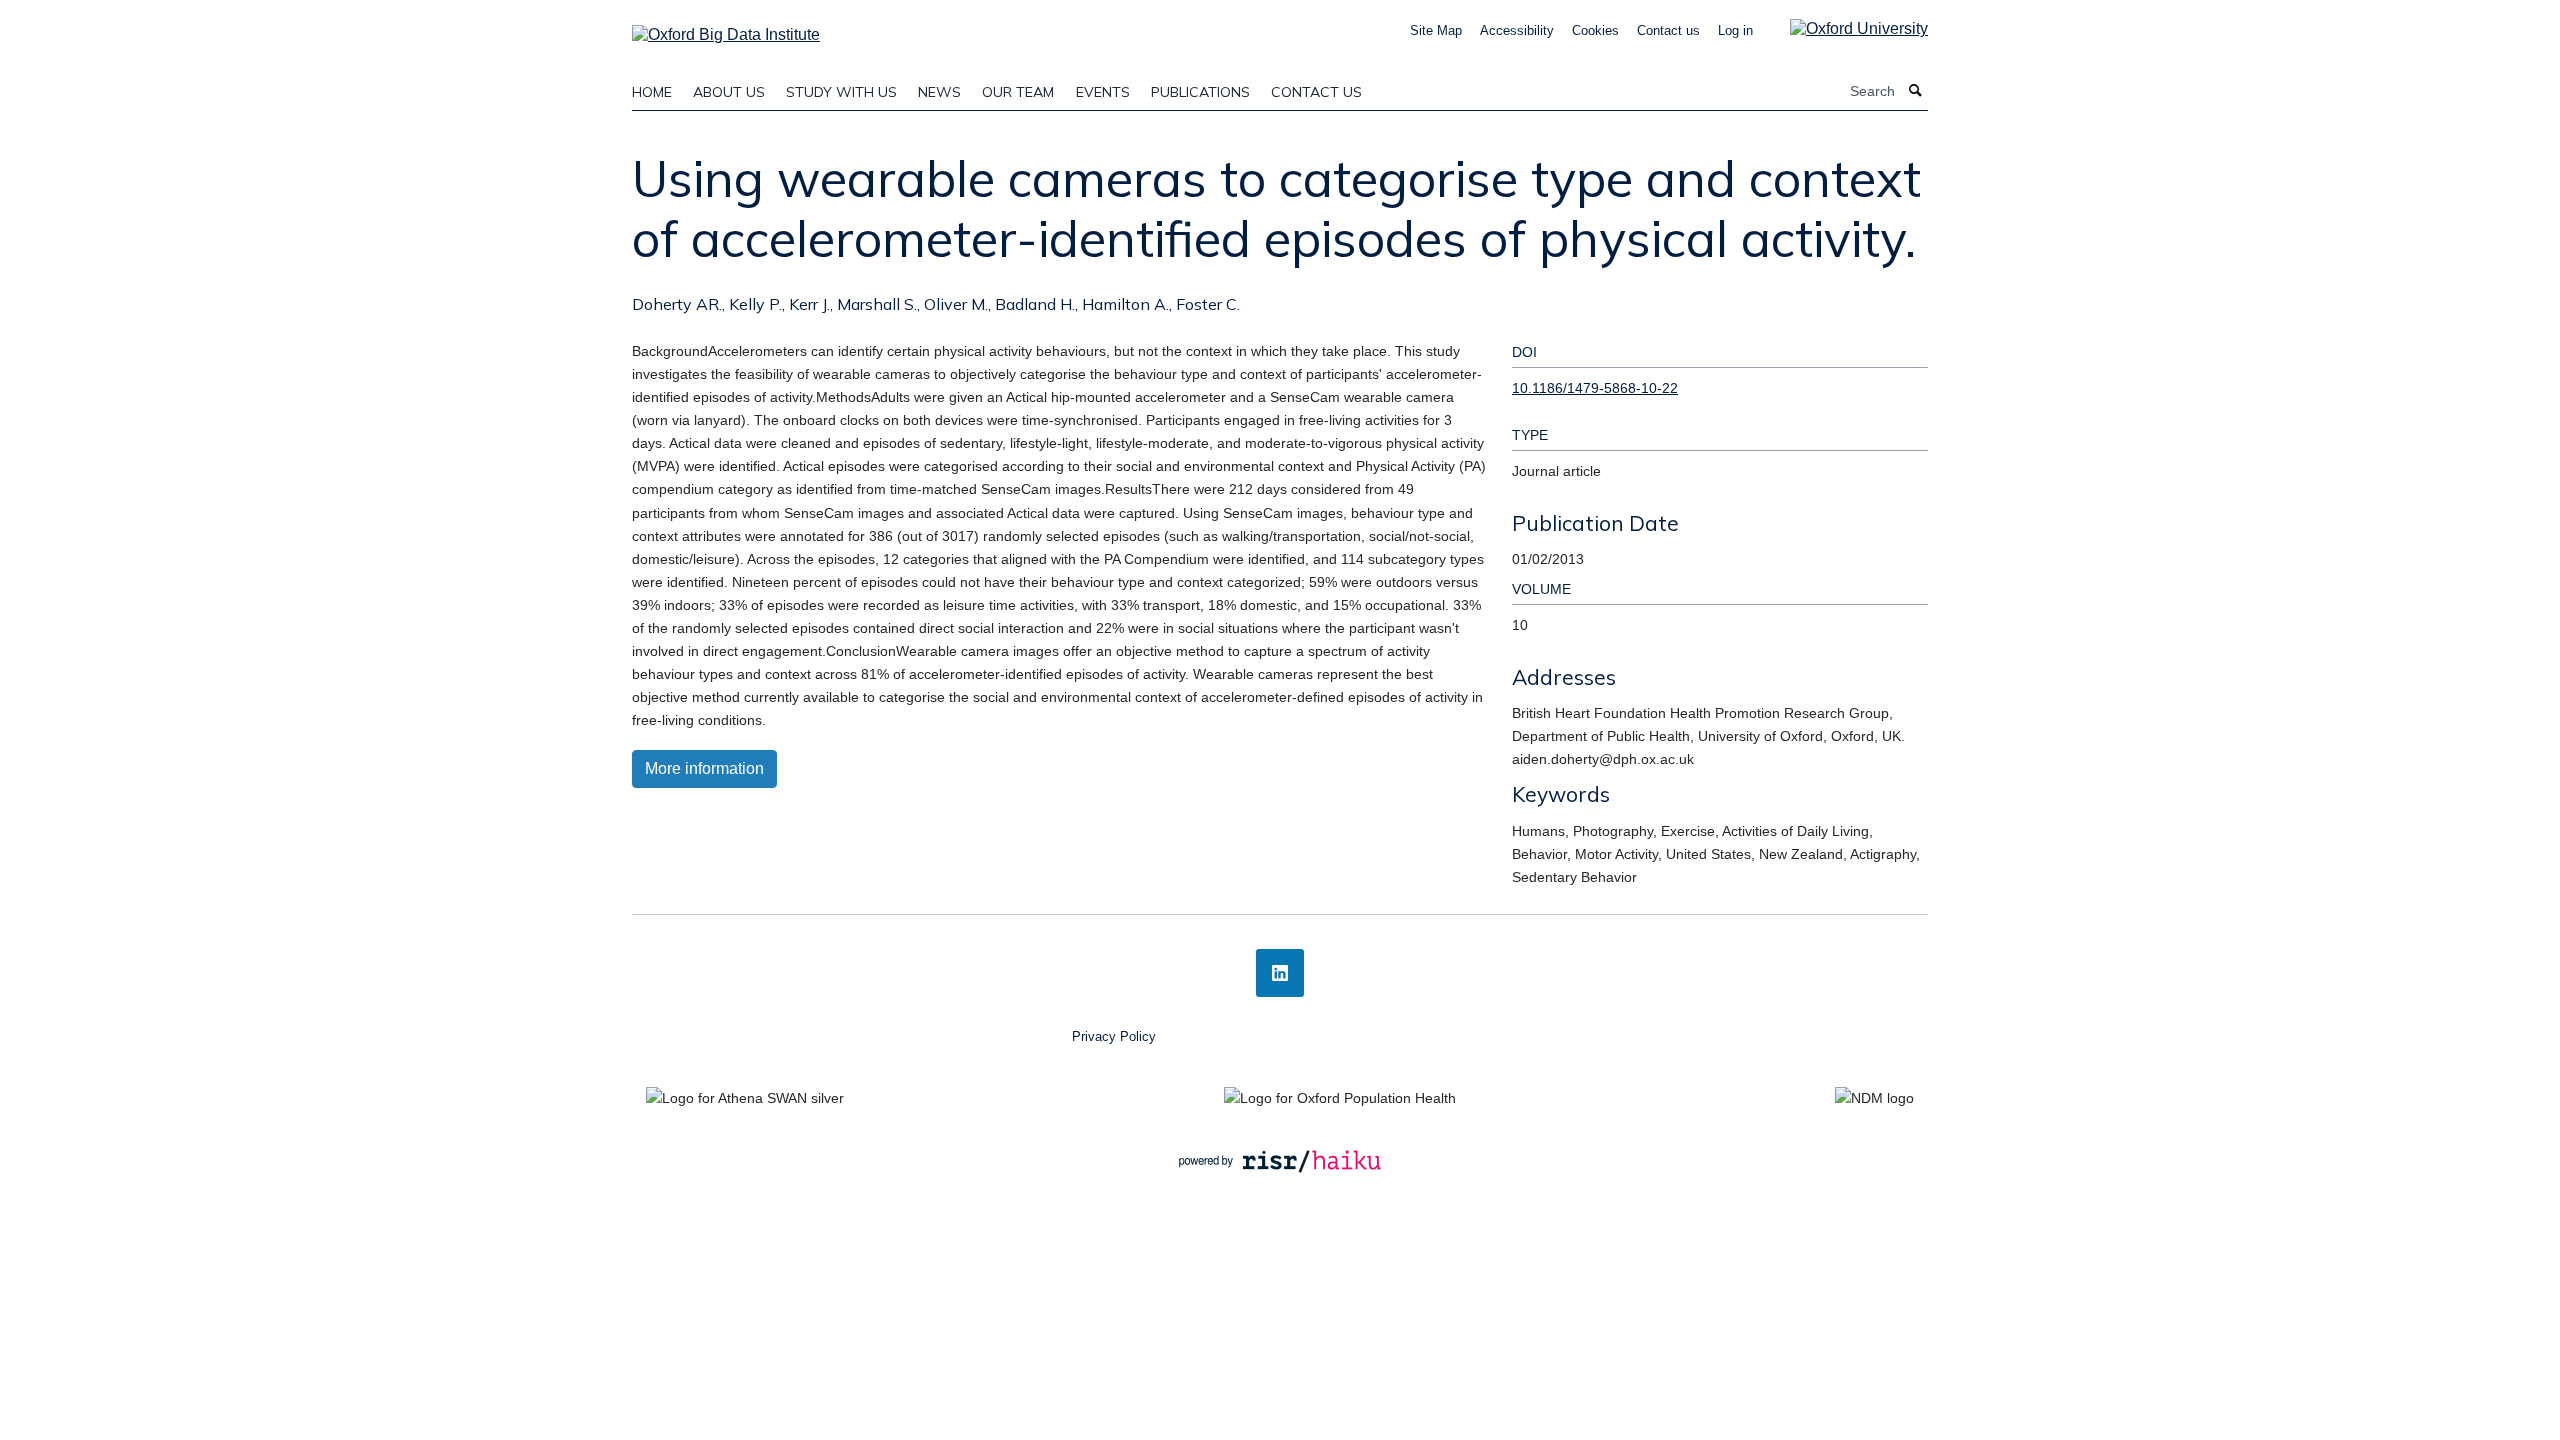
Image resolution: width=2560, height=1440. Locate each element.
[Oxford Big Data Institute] (726, 28)
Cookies (1595, 30)
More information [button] (704, 768)
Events (1103, 92)
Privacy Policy (1114, 1036)
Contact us (1668, 30)
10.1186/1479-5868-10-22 (1595, 388)
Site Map (1436, 30)
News (939, 92)
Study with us (841, 92)
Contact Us (1316, 92)
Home (652, 92)
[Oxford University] (1844, 28)
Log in (1735, 30)
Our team (1018, 92)
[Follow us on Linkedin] (1280, 973)
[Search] (1916, 91)
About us (729, 92)
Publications (1200, 92)
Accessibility (1517, 30)
